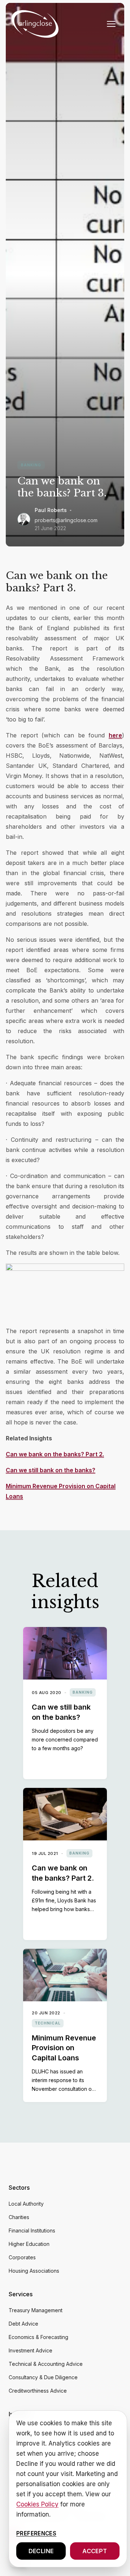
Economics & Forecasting (38, 2337)
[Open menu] (111, 24)
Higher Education (29, 2244)
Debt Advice (23, 2324)
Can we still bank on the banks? (51, 1470)
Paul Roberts (51, 510)
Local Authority (26, 2204)
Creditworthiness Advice (38, 2391)
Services (21, 2294)
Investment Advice (31, 2350)
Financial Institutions (32, 2230)
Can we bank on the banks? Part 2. (55, 1454)
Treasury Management (36, 2310)
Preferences (36, 2533)
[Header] (35, 24)
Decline (41, 2551)
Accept (95, 2551)
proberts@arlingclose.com (66, 520)
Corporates (22, 2257)
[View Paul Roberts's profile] (24, 519)
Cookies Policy (37, 2504)
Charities (19, 2217)
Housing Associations (34, 2271)
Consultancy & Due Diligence (43, 2377)
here (115, 735)
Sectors (19, 2188)
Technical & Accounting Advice (46, 2364)
